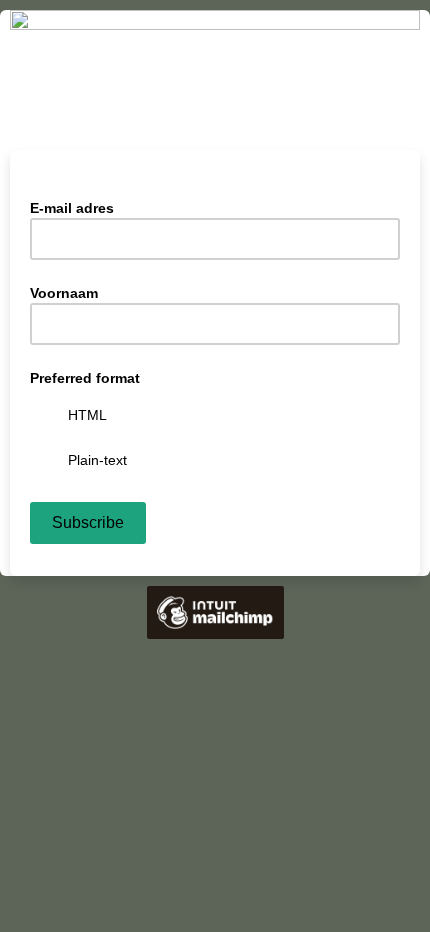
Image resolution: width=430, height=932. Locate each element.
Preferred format (85, 378)
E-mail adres (78, 207)
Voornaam (64, 293)
